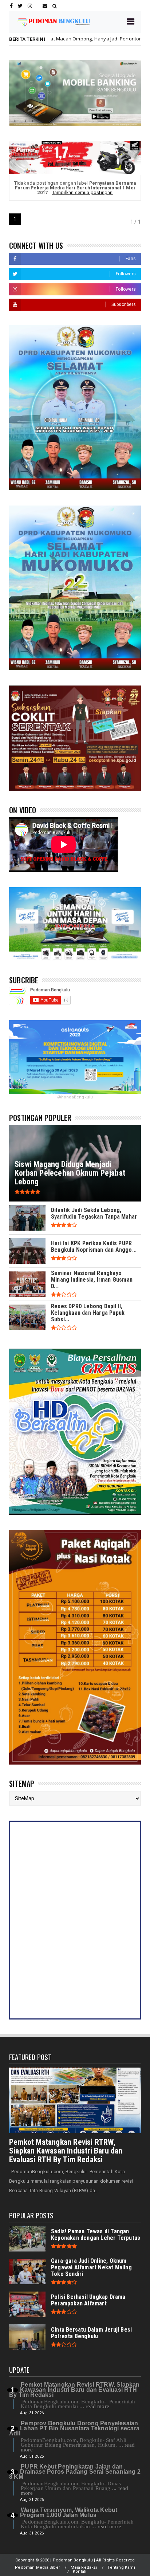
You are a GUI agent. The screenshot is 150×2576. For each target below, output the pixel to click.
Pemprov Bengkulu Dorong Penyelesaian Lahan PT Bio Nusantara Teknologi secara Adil (74, 2428)
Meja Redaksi (84, 2567)
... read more (94, 2406)
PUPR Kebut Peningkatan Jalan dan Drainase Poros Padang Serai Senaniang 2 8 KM (75, 2472)
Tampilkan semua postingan (82, 192)
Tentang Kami (121, 2567)
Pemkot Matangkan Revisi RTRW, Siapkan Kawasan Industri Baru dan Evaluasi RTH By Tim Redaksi (66, 2151)
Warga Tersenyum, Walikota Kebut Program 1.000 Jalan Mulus (69, 2512)
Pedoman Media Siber (37, 2567)
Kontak (80, 2571)
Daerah (97, 39)
